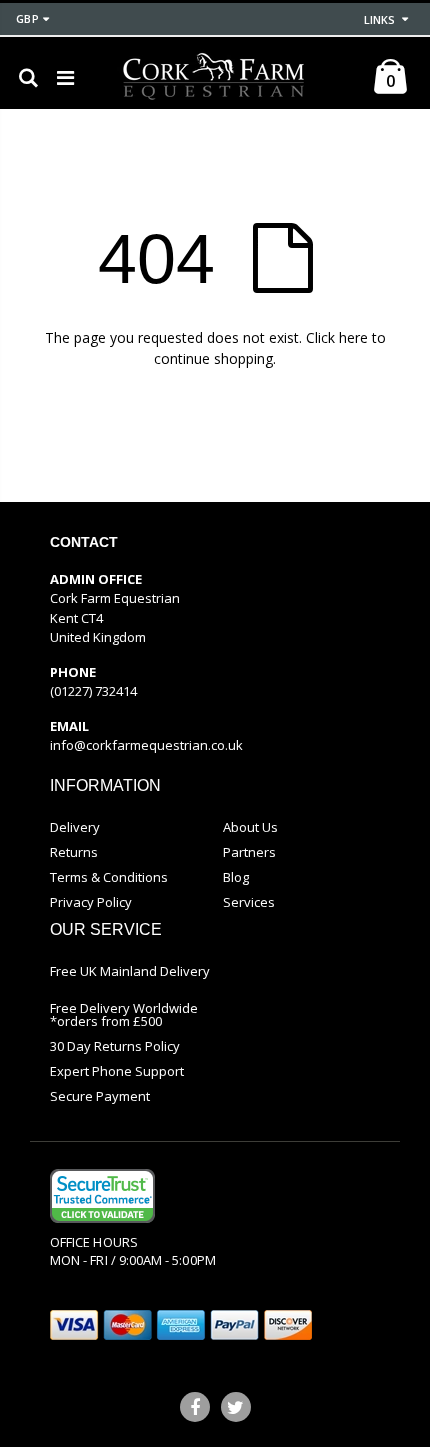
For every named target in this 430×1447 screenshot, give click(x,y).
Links (379, 19)
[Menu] (65, 77)
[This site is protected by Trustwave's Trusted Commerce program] (102, 1196)
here (353, 337)
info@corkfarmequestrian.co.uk (146, 745)
